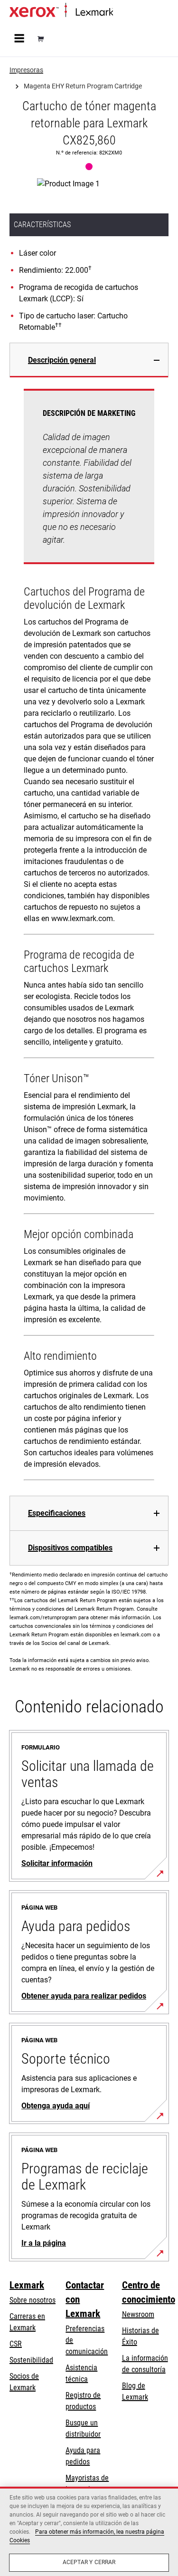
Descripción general (62, 360)
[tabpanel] (89, 937)
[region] (89, 2531)
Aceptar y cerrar (89, 2562)
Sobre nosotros (33, 2300)
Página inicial (131, 13)
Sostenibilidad (31, 2360)
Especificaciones (57, 1513)
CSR (16, 2344)
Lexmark (27, 2285)
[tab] (89, 360)
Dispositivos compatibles (70, 1548)
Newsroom (138, 2314)
